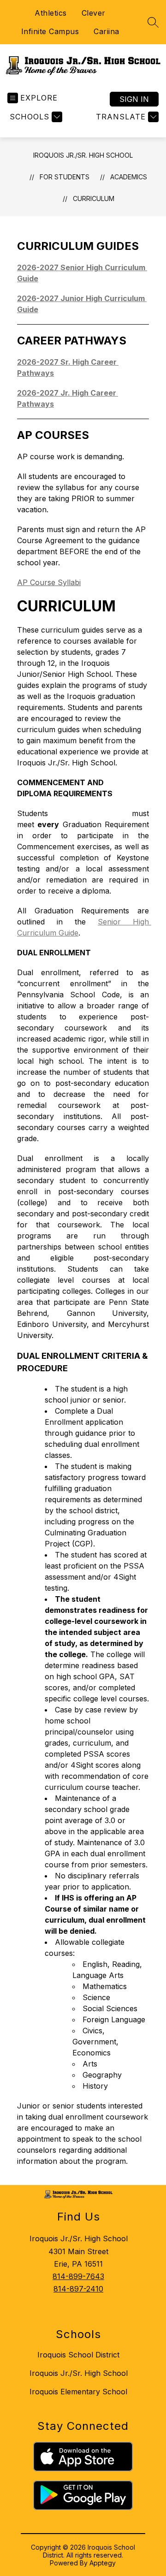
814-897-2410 (78, 2289)
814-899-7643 (78, 2276)
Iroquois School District (78, 2355)
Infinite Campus (50, 31)
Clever (94, 13)
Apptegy (103, 2563)
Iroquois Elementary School (78, 2392)
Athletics (51, 13)
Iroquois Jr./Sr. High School (83, 155)
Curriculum (94, 198)
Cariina (107, 31)
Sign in (134, 99)
